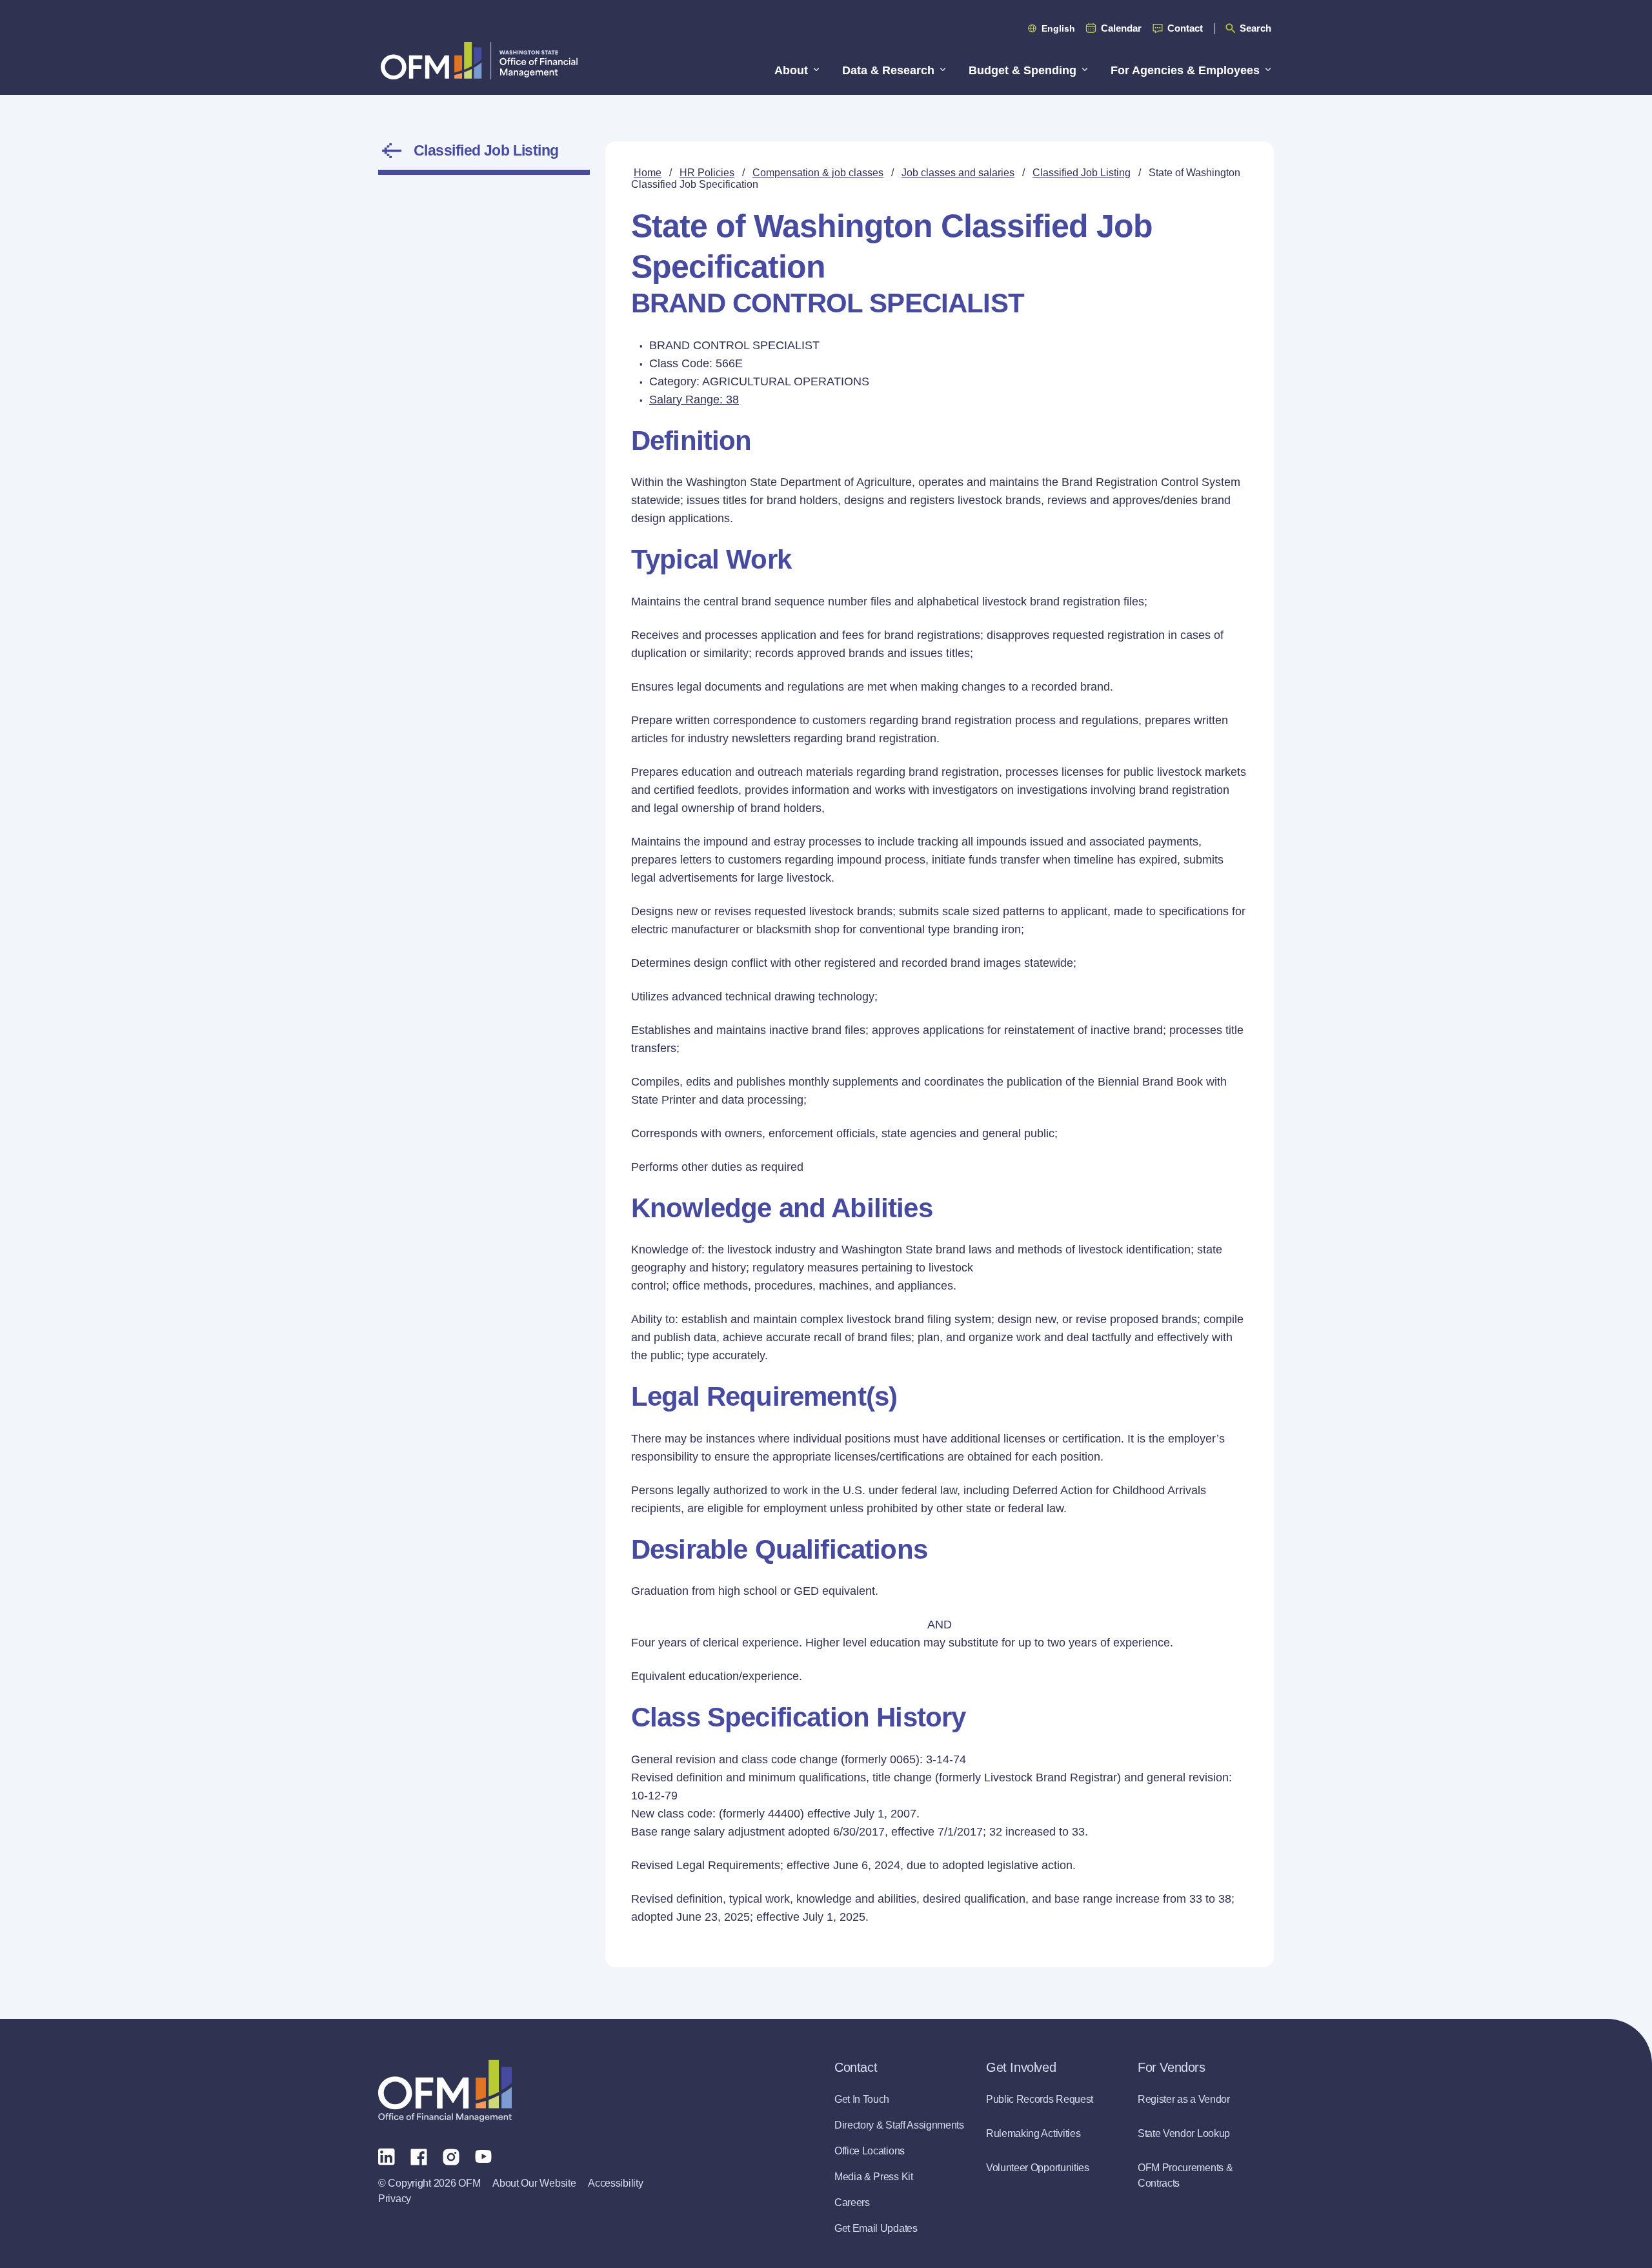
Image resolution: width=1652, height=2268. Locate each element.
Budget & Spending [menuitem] (1022, 70)
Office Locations (870, 2151)
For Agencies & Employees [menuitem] (1185, 70)
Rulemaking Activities (1033, 2133)
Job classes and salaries (958, 173)
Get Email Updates (876, 2228)
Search (1255, 28)
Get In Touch (862, 2099)
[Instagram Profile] (451, 2156)
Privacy (395, 2199)
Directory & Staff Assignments (899, 2125)
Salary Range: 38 (694, 400)
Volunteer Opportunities (1038, 2168)
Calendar (1121, 28)
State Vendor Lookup (1184, 2133)
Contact (1185, 28)
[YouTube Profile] (483, 2156)
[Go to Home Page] (479, 60)
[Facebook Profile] (419, 2156)
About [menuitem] (791, 70)
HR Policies (707, 173)
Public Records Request (1040, 2099)
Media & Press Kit (874, 2177)
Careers (852, 2202)
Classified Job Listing (486, 150)
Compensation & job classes (818, 173)
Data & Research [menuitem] (888, 70)
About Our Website (534, 2183)
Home (648, 173)
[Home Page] (445, 2091)
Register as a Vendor (1184, 2099)
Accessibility (615, 2183)
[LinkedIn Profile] (387, 2156)
